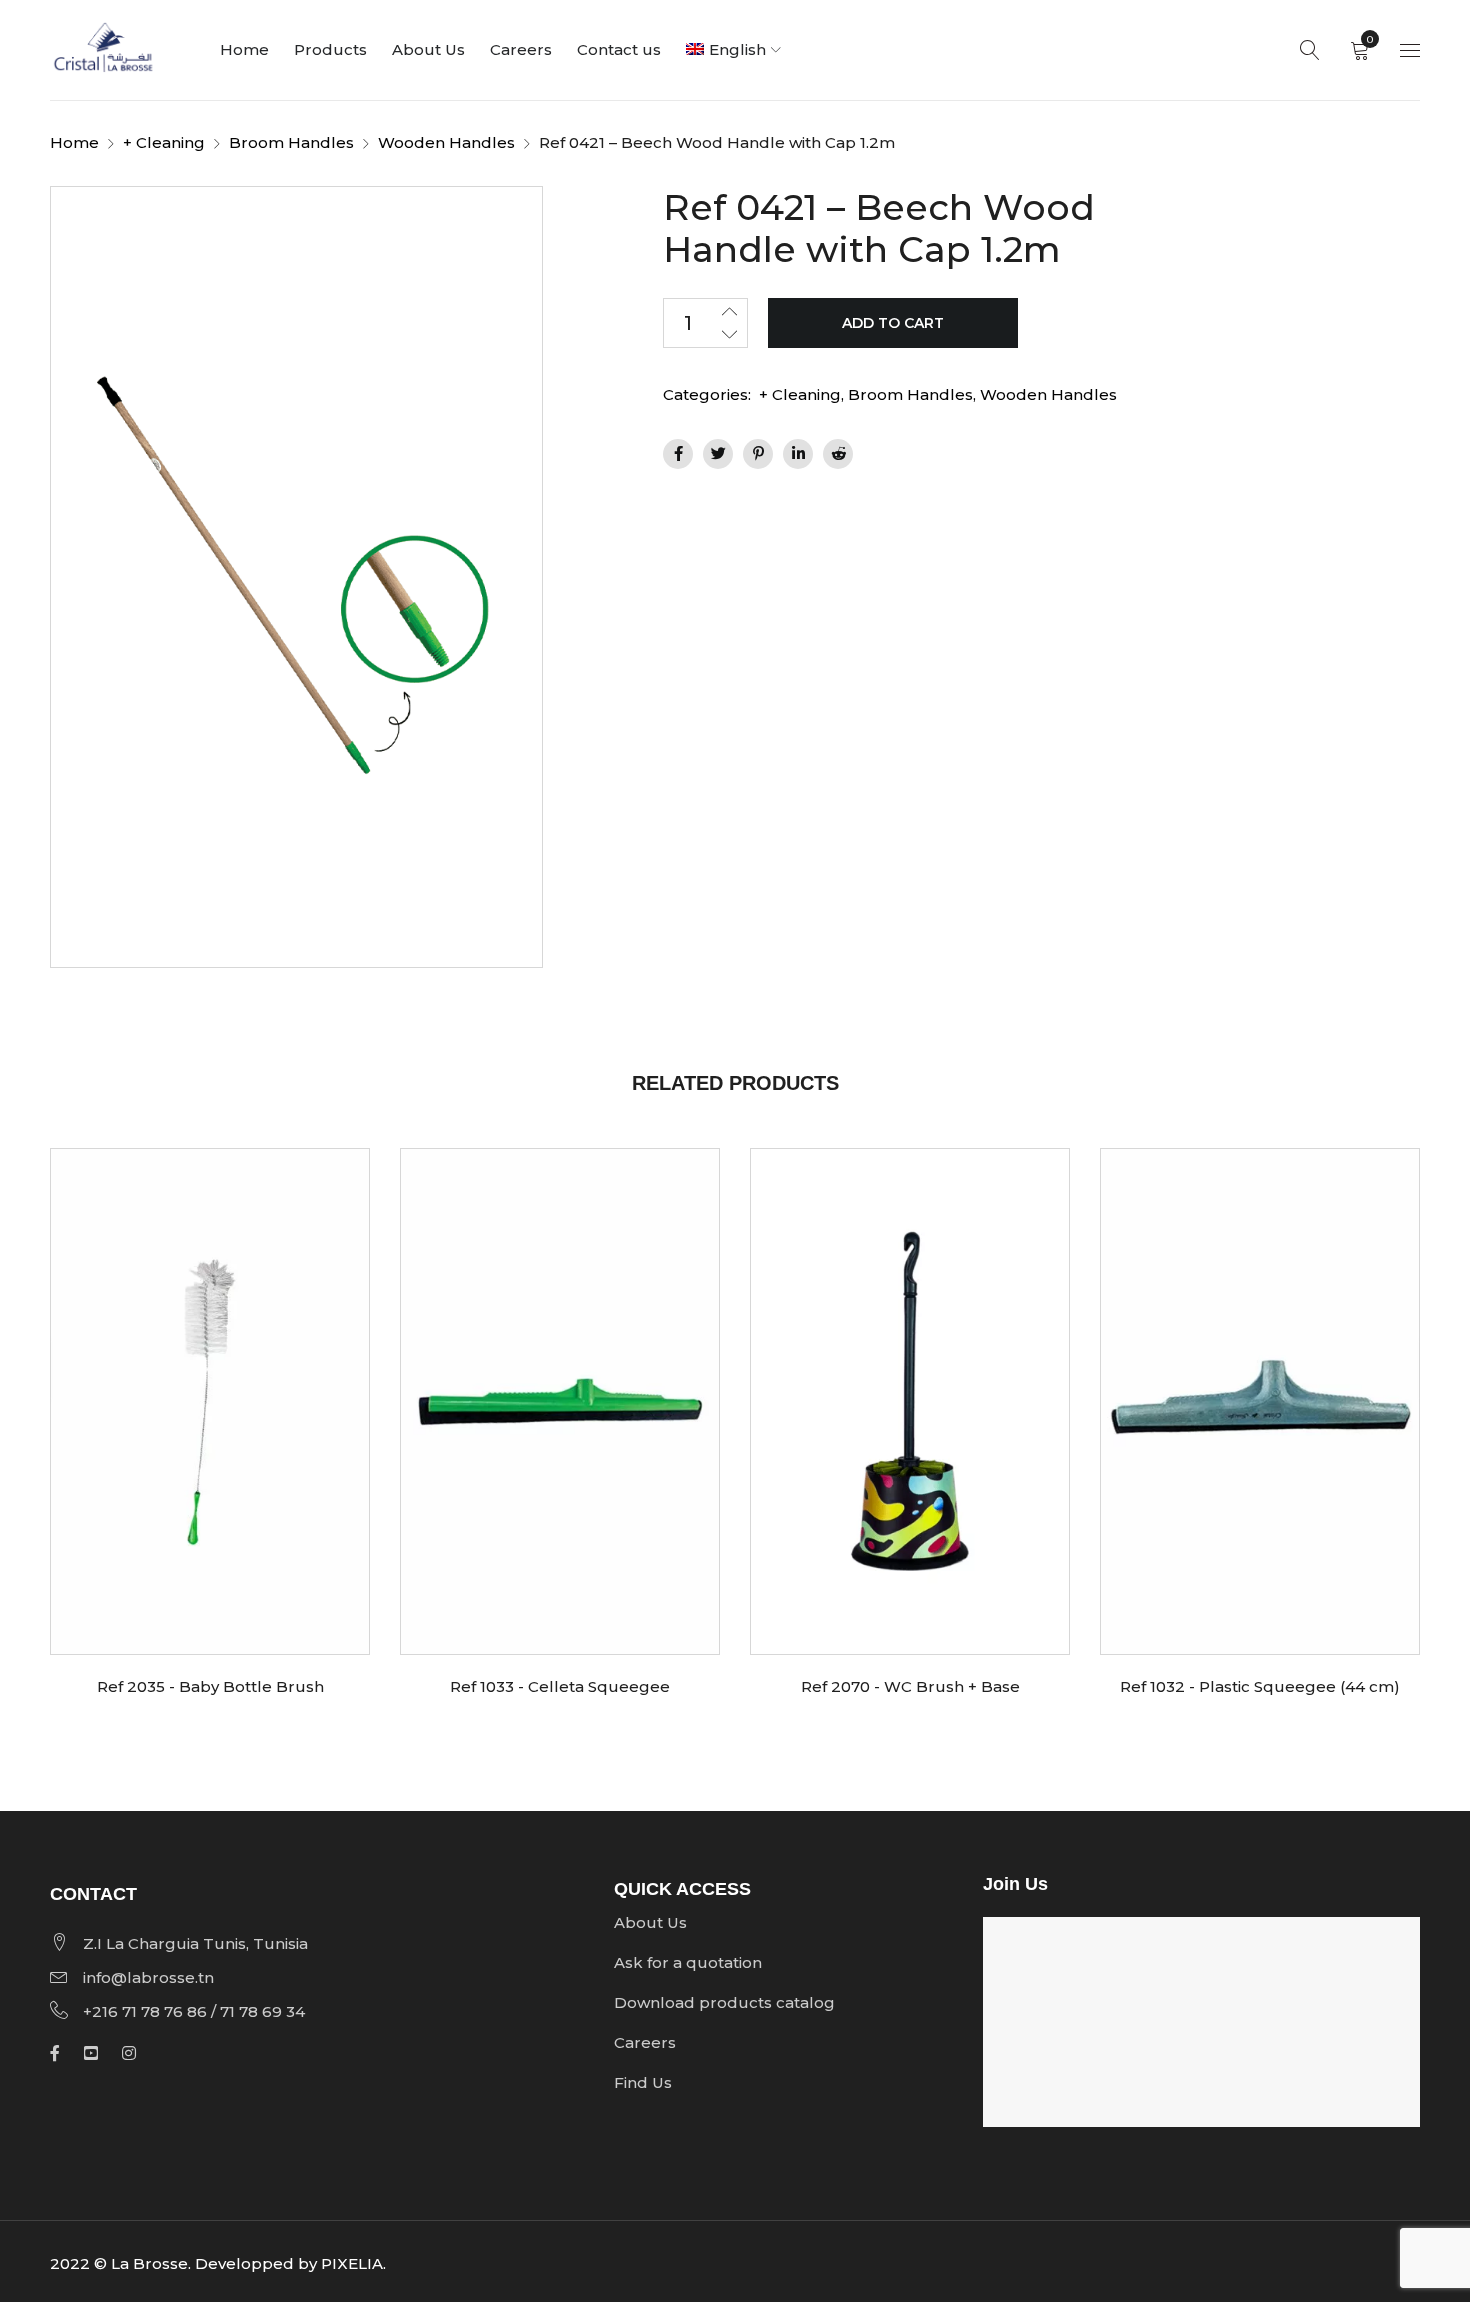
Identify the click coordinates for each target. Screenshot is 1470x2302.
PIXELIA (352, 2263)
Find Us (643, 2082)
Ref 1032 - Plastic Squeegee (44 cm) (1260, 1686)
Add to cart (893, 323)
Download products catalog (724, 2002)
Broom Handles (291, 142)
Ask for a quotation (688, 1962)
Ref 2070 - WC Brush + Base (910, 1686)
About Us (650, 1922)
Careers (645, 2042)
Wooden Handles (446, 142)
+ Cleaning (164, 142)
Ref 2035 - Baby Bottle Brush (210, 1686)
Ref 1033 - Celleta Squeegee (560, 1686)
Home (74, 142)
